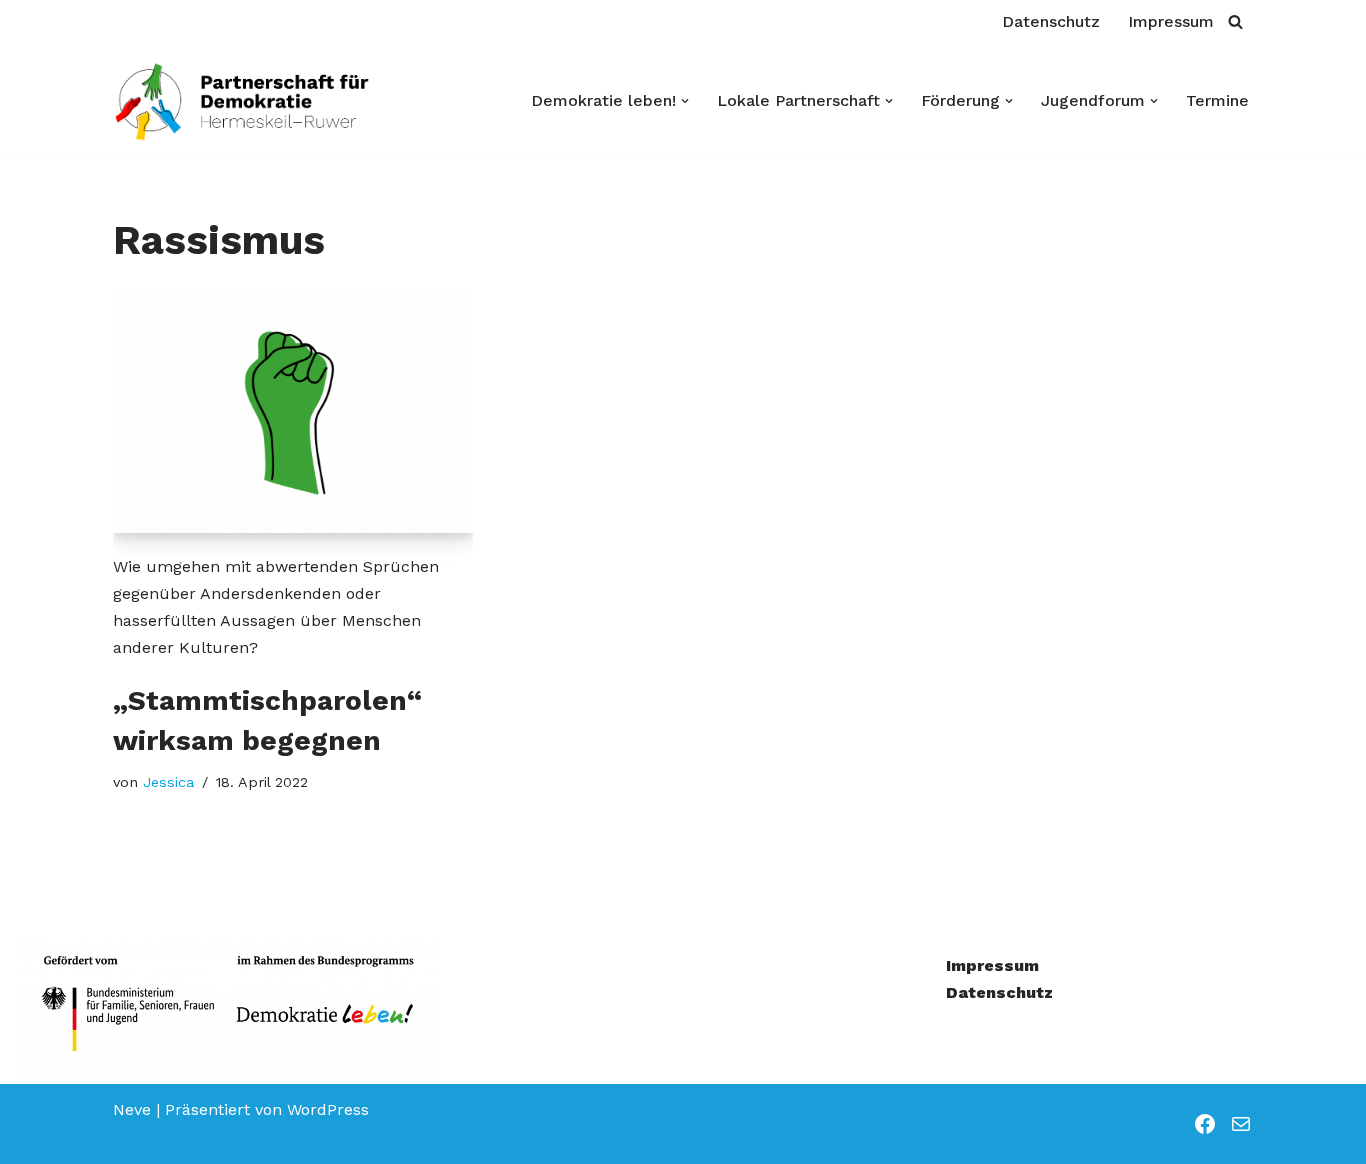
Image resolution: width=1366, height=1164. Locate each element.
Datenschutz (1051, 21)
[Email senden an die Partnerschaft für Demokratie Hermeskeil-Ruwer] (1241, 1124)
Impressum (1171, 21)
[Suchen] (1235, 21)
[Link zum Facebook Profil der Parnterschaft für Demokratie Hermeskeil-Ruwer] (1205, 1124)
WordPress (328, 1109)
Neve (132, 1109)
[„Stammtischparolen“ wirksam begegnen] (293, 413)
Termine (1217, 100)
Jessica (168, 782)
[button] (685, 101)
